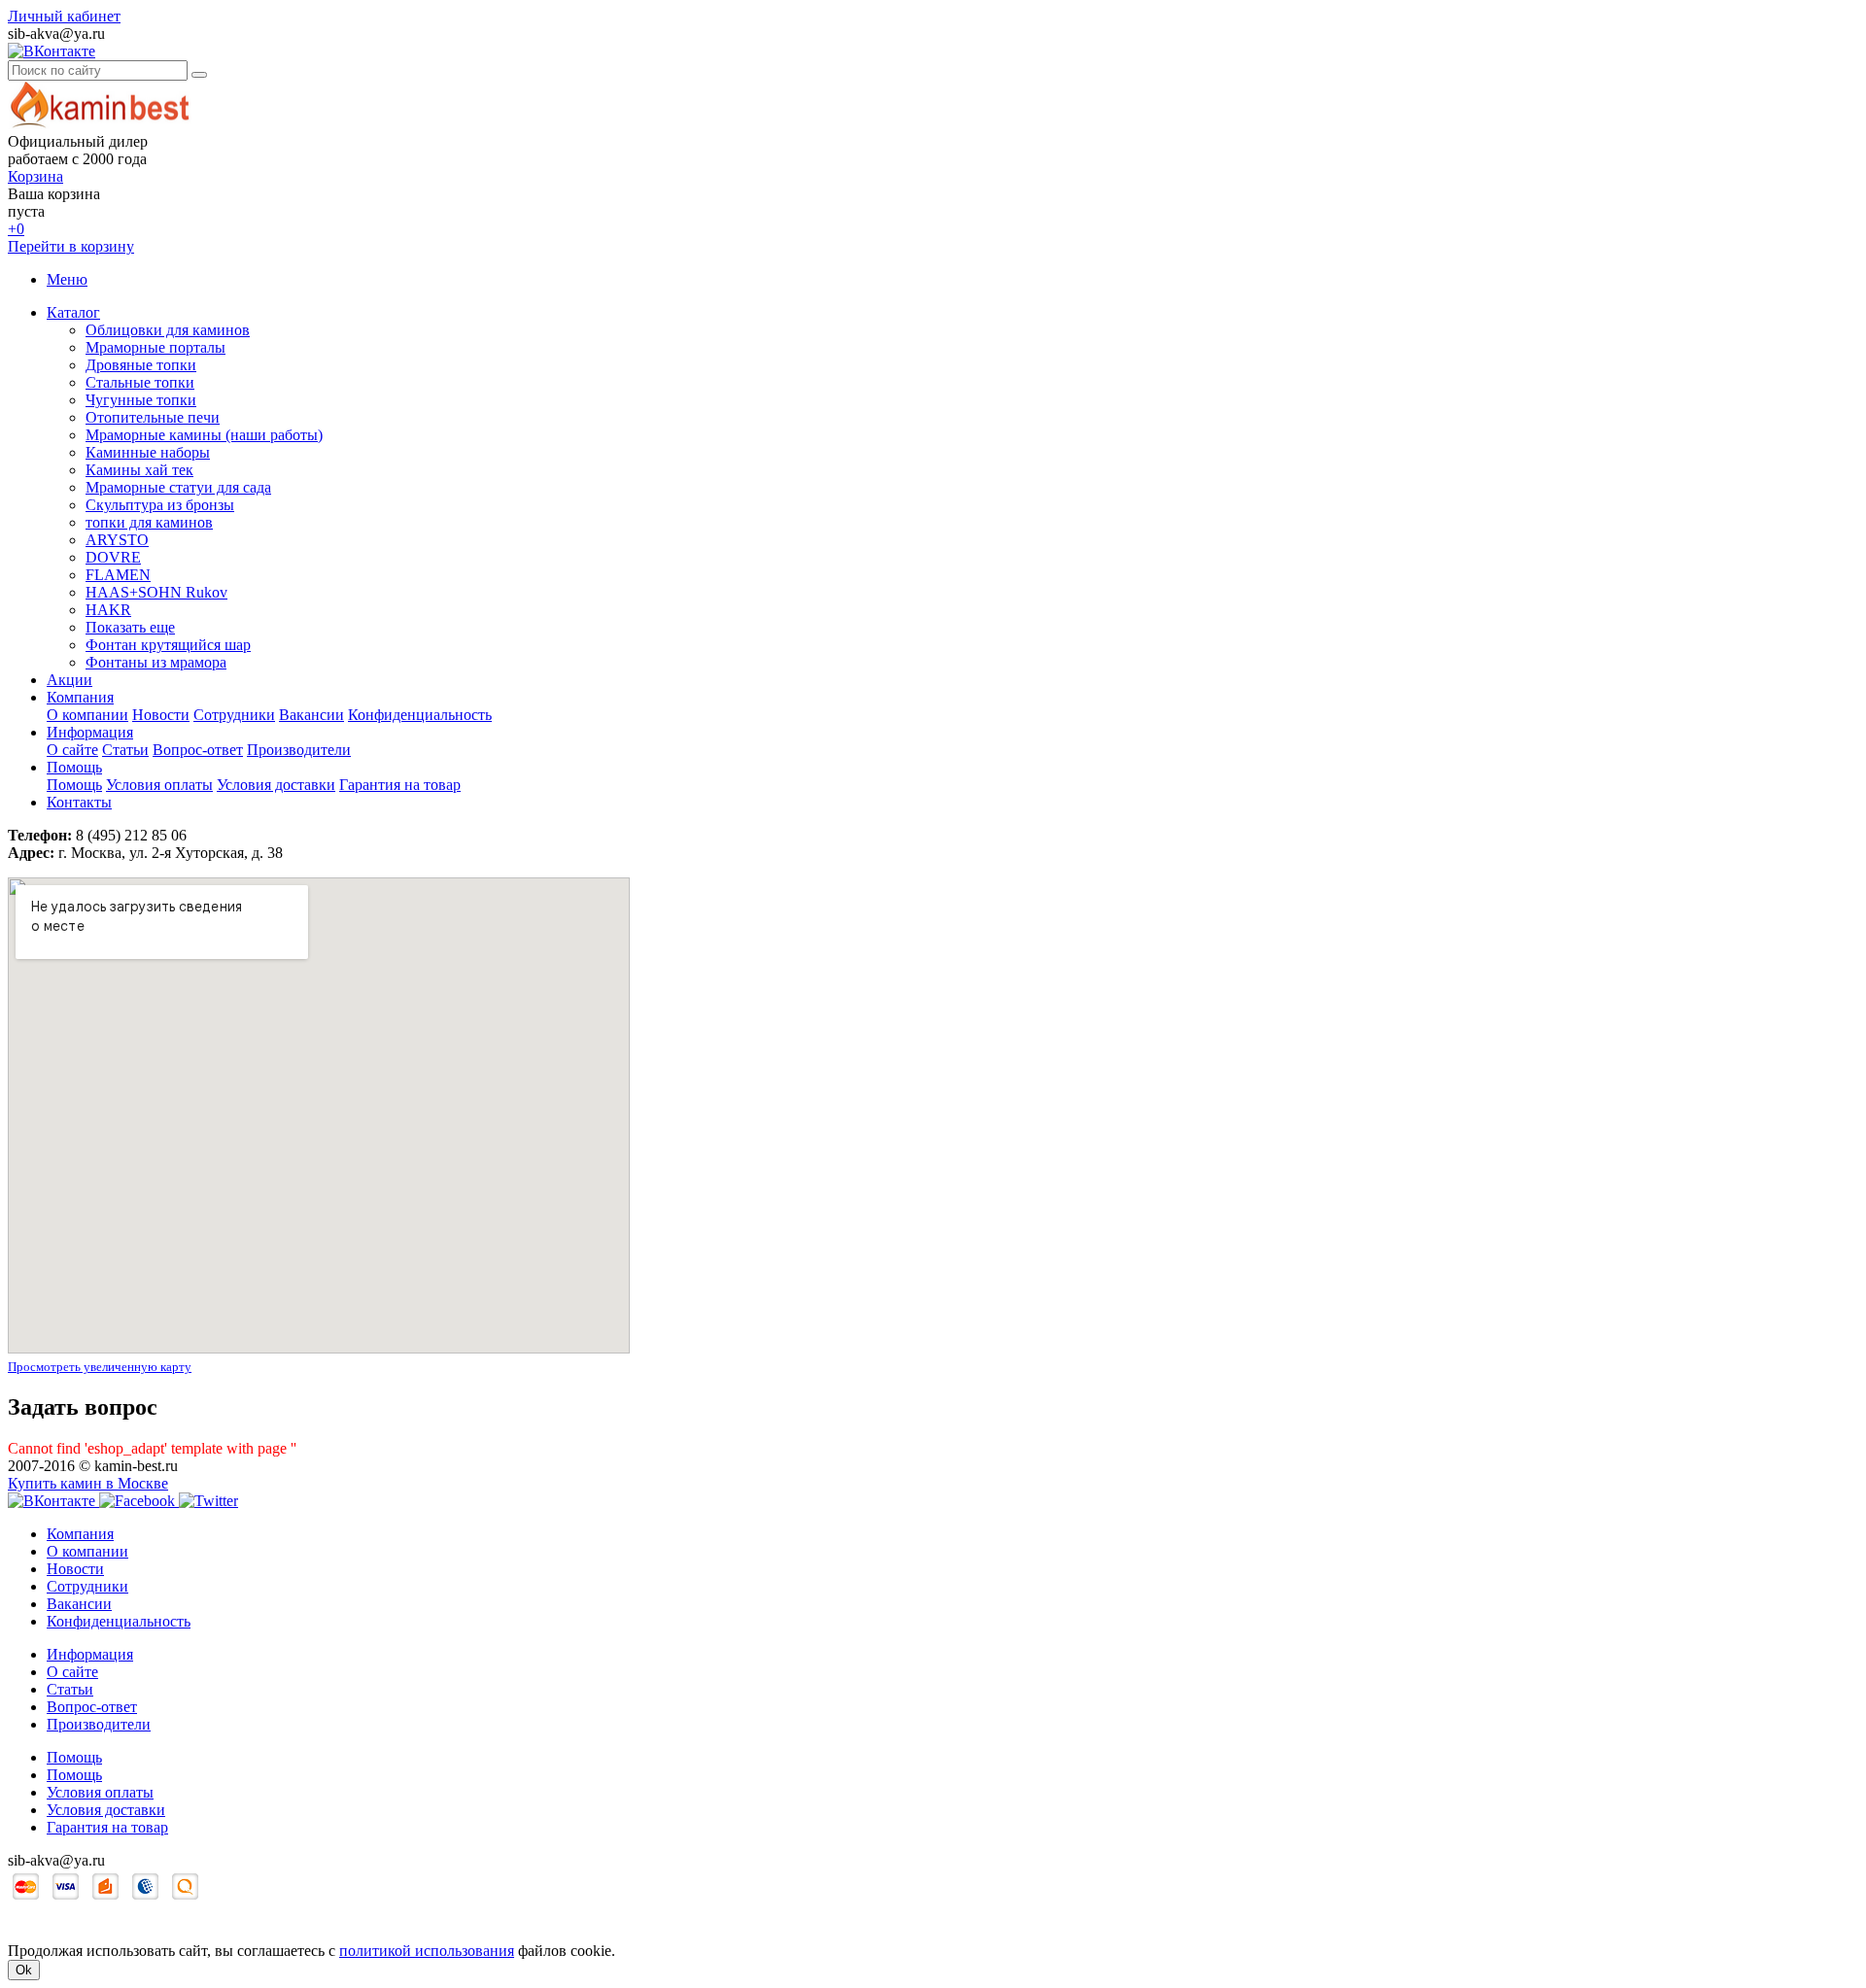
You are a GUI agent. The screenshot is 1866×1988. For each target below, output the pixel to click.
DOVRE (113, 557)
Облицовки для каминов (168, 330)
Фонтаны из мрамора (156, 662)
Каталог (73, 312)
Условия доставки (276, 785)
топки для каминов (149, 522)
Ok (24, 1970)
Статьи (125, 750)
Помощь (74, 767)
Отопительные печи (153, 417)
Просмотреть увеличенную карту (100, 1367)
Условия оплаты (159, 785)
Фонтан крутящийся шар (168, 645)
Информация (90, 732)
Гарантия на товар (400, 785)
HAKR (108, 610)
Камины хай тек (139, 470)
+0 (16, 229)
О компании (87, 715)
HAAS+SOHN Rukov (156, 592)
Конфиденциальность (420, 715)
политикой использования (427, 1951)
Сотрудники (234, 715)
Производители (299, 750)
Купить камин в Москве (88, 1483)
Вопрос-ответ (198, 750)
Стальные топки (140, 382)
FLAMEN (118, 575)
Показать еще (130, 627)
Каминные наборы (148, 452)
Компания (80, 697)
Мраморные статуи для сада (178, 487)
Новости (161, 715)
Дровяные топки (141, 365)
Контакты (79, 802)
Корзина (35, 176)
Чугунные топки (141, 400)
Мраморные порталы (155, 347)
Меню (67, 279)
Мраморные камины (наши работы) (204, 435)
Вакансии (311, 715)
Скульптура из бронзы (160, 505)
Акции (69, 680)
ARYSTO (117, 540)
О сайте (72, 750)
